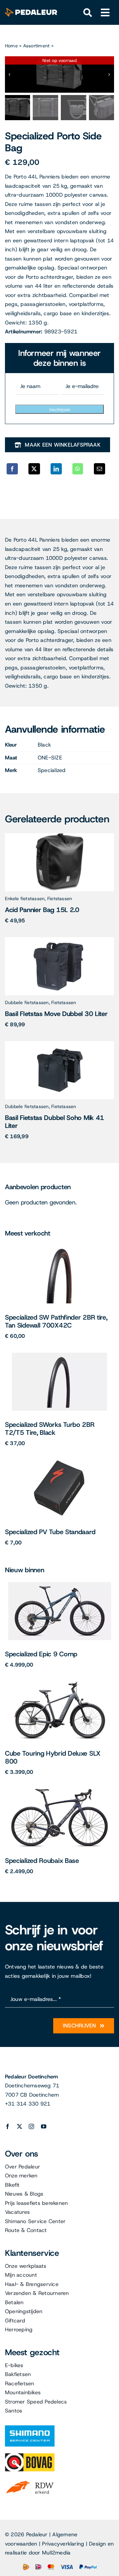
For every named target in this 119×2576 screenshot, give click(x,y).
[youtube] (44, 2126)
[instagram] (31, 2126)
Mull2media (56, 2553)
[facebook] (8, 2126)
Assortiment (37, 46)
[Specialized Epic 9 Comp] (60, 1585)
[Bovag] (30, 2456)
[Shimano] (30, 2428)
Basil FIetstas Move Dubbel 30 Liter (56, 1014)
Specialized (52, 770)
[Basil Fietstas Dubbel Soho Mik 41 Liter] (59, 1044)
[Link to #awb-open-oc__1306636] (88, 13)
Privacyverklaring (63, 2544)
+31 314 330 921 (28, 2104)
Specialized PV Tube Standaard (50, 1532)
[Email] (99, 469)
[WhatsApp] (78, 469)
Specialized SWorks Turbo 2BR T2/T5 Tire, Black (50, 1429)
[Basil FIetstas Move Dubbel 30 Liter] (59, 940)
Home (11, 46)
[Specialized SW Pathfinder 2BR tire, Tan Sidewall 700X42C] (60, 1248)
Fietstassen (60, 899)
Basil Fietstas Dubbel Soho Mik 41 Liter (55, 1122)
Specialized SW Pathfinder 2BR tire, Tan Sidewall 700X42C (56, 1321)
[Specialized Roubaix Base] (59, 1791)
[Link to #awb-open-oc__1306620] (105, 13)
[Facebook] (12, 469)
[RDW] (30, 2480)
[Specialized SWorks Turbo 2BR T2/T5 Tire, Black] (59, 1355)
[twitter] (20, 2126)
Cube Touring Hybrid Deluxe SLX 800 (53, 1757)
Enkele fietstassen (25, 899)
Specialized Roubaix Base (42, 1861)
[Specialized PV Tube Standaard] (59, 1462)
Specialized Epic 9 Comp (41, 1654)
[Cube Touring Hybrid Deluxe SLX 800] (60, 1684)
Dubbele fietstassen (27, 1002)
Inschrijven (60, 410)
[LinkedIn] (56, 469)
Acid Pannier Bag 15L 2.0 (42, 910)
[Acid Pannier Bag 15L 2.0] (60, 836)
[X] (34, 469)
